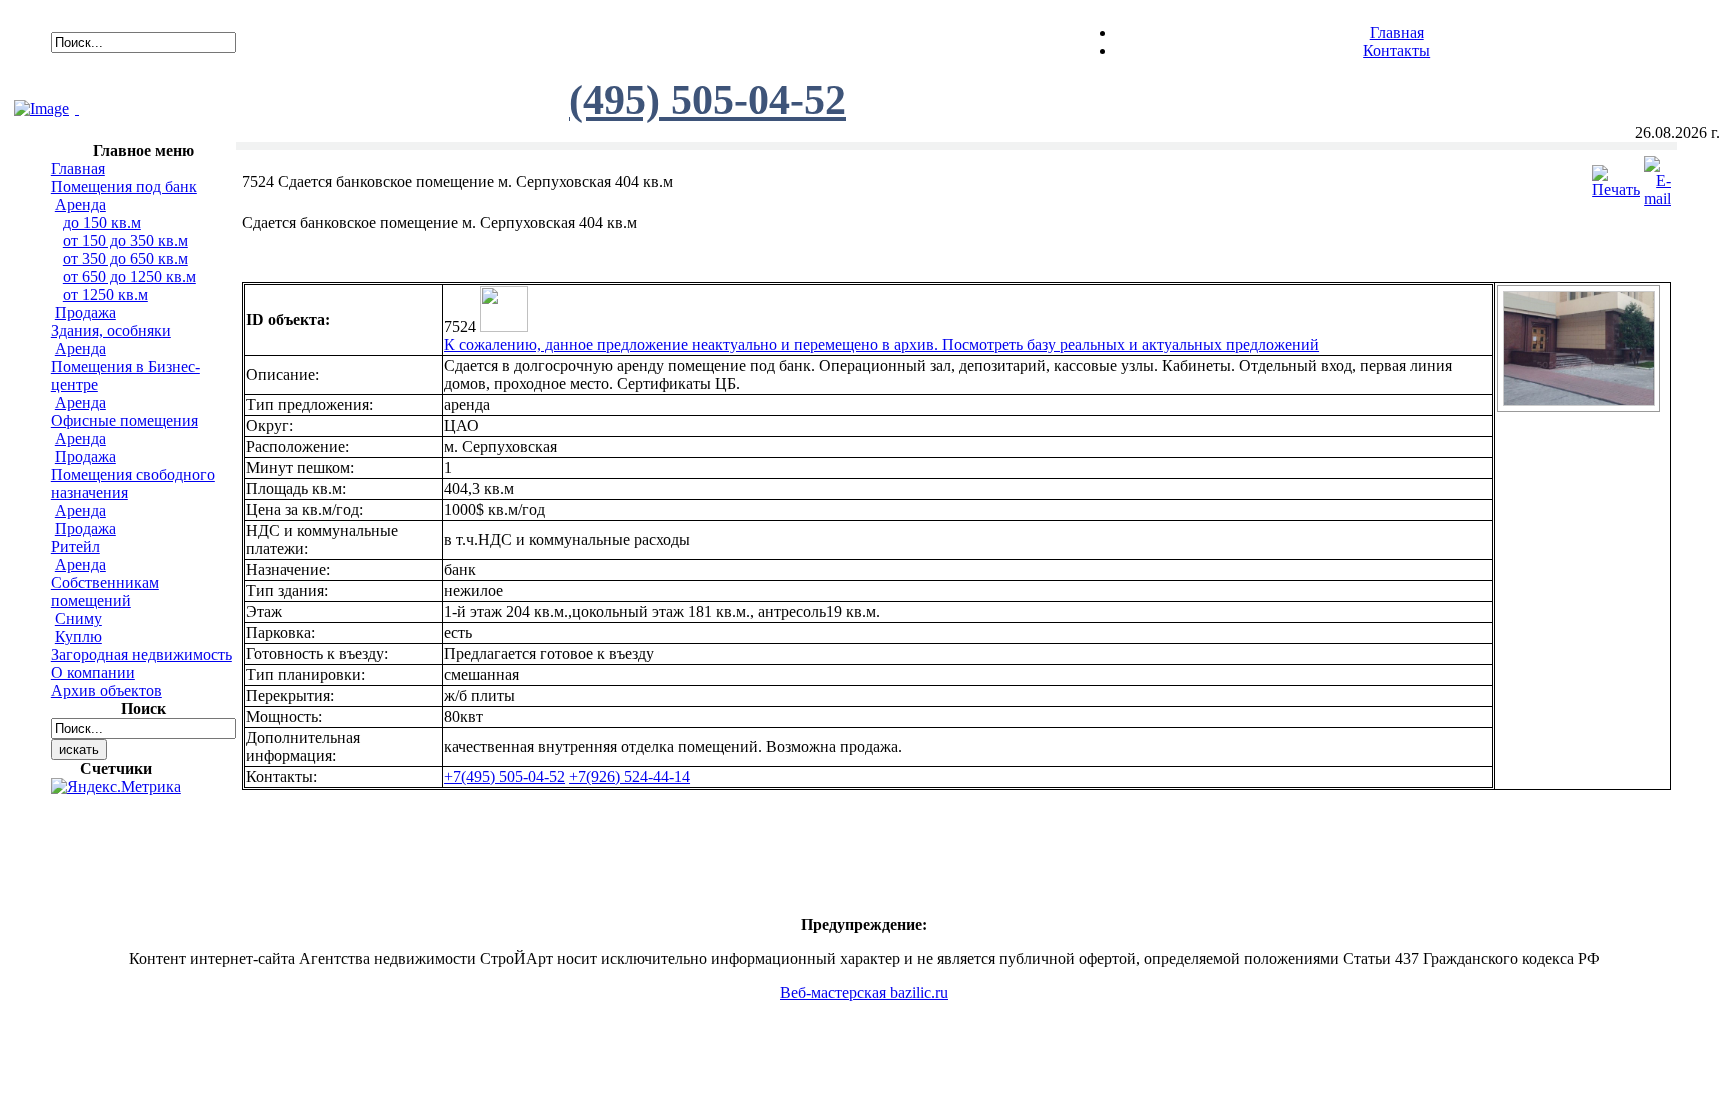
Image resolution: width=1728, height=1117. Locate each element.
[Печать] (1616, 176)
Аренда (80, 204)
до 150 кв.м (102, 222)
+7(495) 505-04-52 (504, 776)
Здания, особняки (111, 330)
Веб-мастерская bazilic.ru (864, 992)
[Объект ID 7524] (1579, 400)
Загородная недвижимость (141, 654)
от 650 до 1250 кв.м (129, 276)
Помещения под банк (124, 186)
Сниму (78, 618)
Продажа (85, 312)
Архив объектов (106, 690)
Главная (1397, 32)
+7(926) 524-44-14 (629, 776)
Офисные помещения (124, 420)
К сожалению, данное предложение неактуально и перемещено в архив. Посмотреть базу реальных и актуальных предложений (881, 344)
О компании (93, 672)
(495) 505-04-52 (707, 100)
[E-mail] (1657, 176)
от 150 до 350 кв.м (125, 240)
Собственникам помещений (105, 591)
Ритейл (75, 546)
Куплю (78, 636)
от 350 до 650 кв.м (125, 258)
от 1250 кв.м (105, 294)
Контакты (1396, 50)
